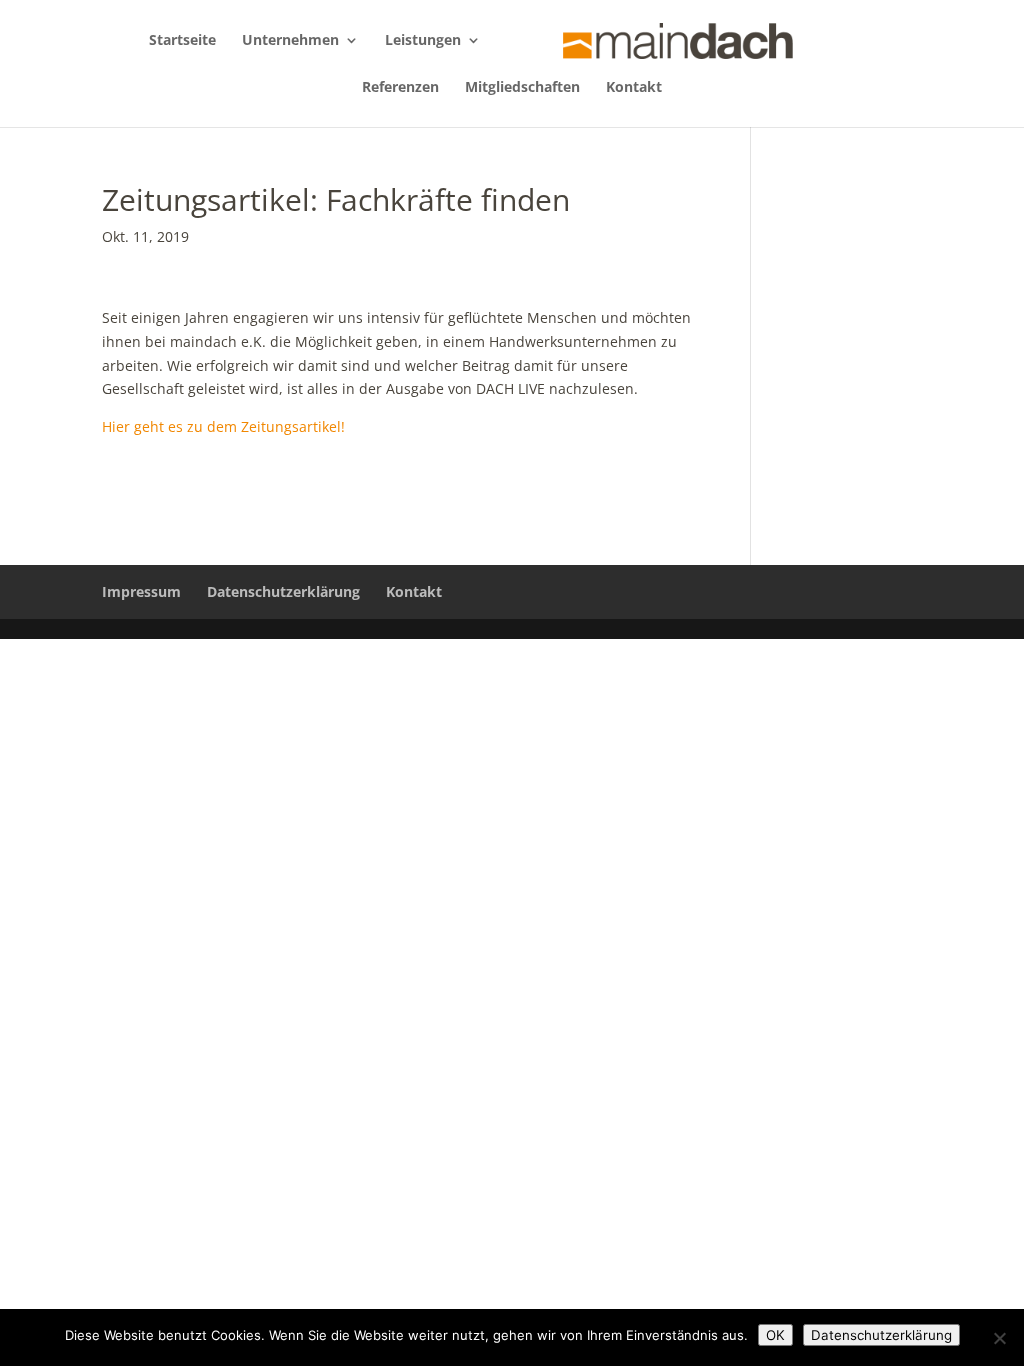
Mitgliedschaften (522, 88)
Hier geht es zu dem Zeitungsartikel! (223, 426)
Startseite (182, 41)
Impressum (141, 591)
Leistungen (423, 41)
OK (775, 1335)
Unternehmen (290, 41)
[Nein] (999, 1338)
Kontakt (634, 88)
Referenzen (400, 88)
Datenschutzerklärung (283, 591)
